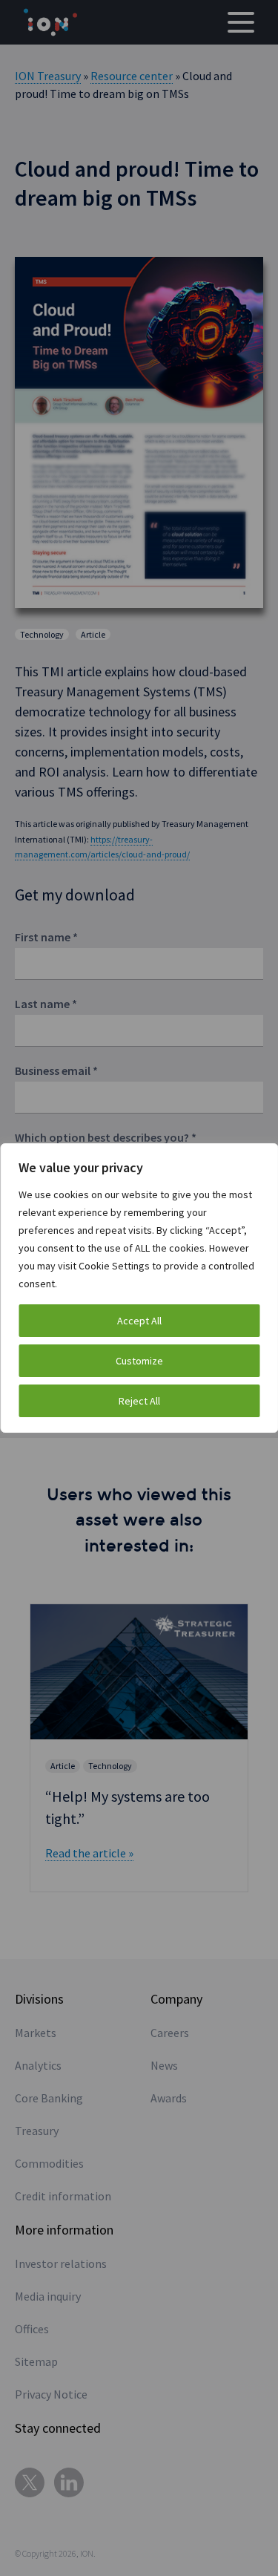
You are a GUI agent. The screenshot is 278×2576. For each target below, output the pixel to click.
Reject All (139, 1401)
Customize (139, 1361)
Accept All (139, 1321)
